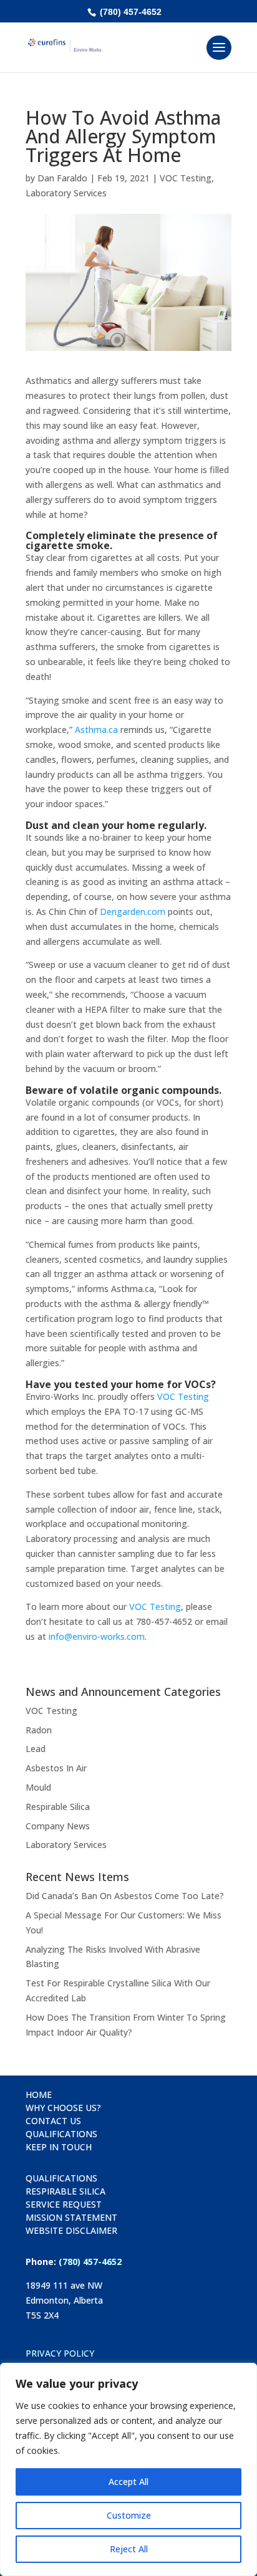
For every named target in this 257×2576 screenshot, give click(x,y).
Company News (58, 1826)
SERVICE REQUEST (64, 2204)
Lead (36, 1749)
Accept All (128, 2482)
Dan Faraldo (62, 178)
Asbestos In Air (56, 1768)
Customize (129, 2515)
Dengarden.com (133, 912)
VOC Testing (186, 178)
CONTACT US (53, 2121)
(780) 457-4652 (129, 12)
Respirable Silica (58, 1807)
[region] (128, 2469)
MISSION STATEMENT (71, 2217)
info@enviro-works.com (97, 1636)
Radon (39, 1730)
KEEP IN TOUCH (59, 2147)
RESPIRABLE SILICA (65, 2191)
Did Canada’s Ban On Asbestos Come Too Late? (125, 1896)
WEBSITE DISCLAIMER (71, 2230)
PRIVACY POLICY (60, 2353)
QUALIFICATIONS (61, 2134)
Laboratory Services (66, 193)
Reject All (129, 2549)
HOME (39, 2095)
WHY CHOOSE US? (63, 2108)
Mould (38, 1787)
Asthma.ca (96, 730)
